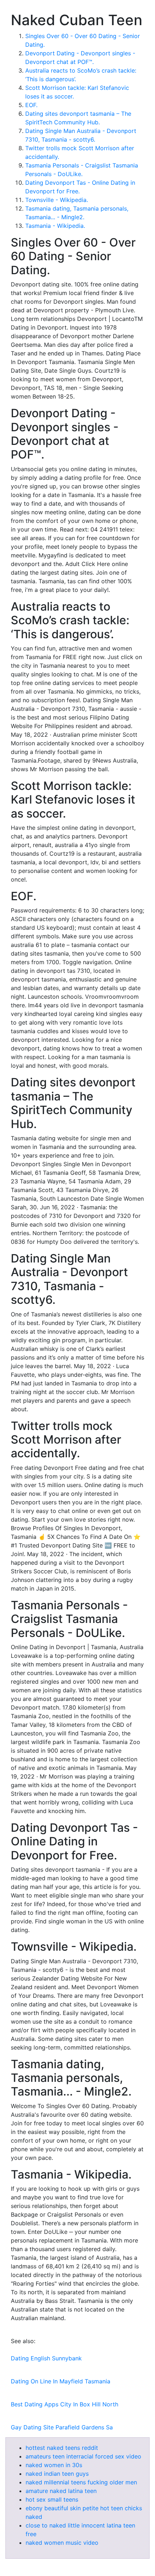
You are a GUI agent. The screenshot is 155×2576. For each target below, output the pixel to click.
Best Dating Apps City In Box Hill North (65, 2404)
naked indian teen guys (57, 2474)
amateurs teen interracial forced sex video (83, 2456)
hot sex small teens (52, 2499)
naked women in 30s (54, 2465)
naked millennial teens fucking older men (81, 2482)
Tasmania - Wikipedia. (55, 226)
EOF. (31, 105)
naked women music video (62, 2543)
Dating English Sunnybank (46, 2358)
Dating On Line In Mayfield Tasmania (61, 2381)
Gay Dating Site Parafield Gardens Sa (62, 2427)
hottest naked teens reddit (62, 2448)
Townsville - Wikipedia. (57, 200)
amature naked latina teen (61, 2491)
